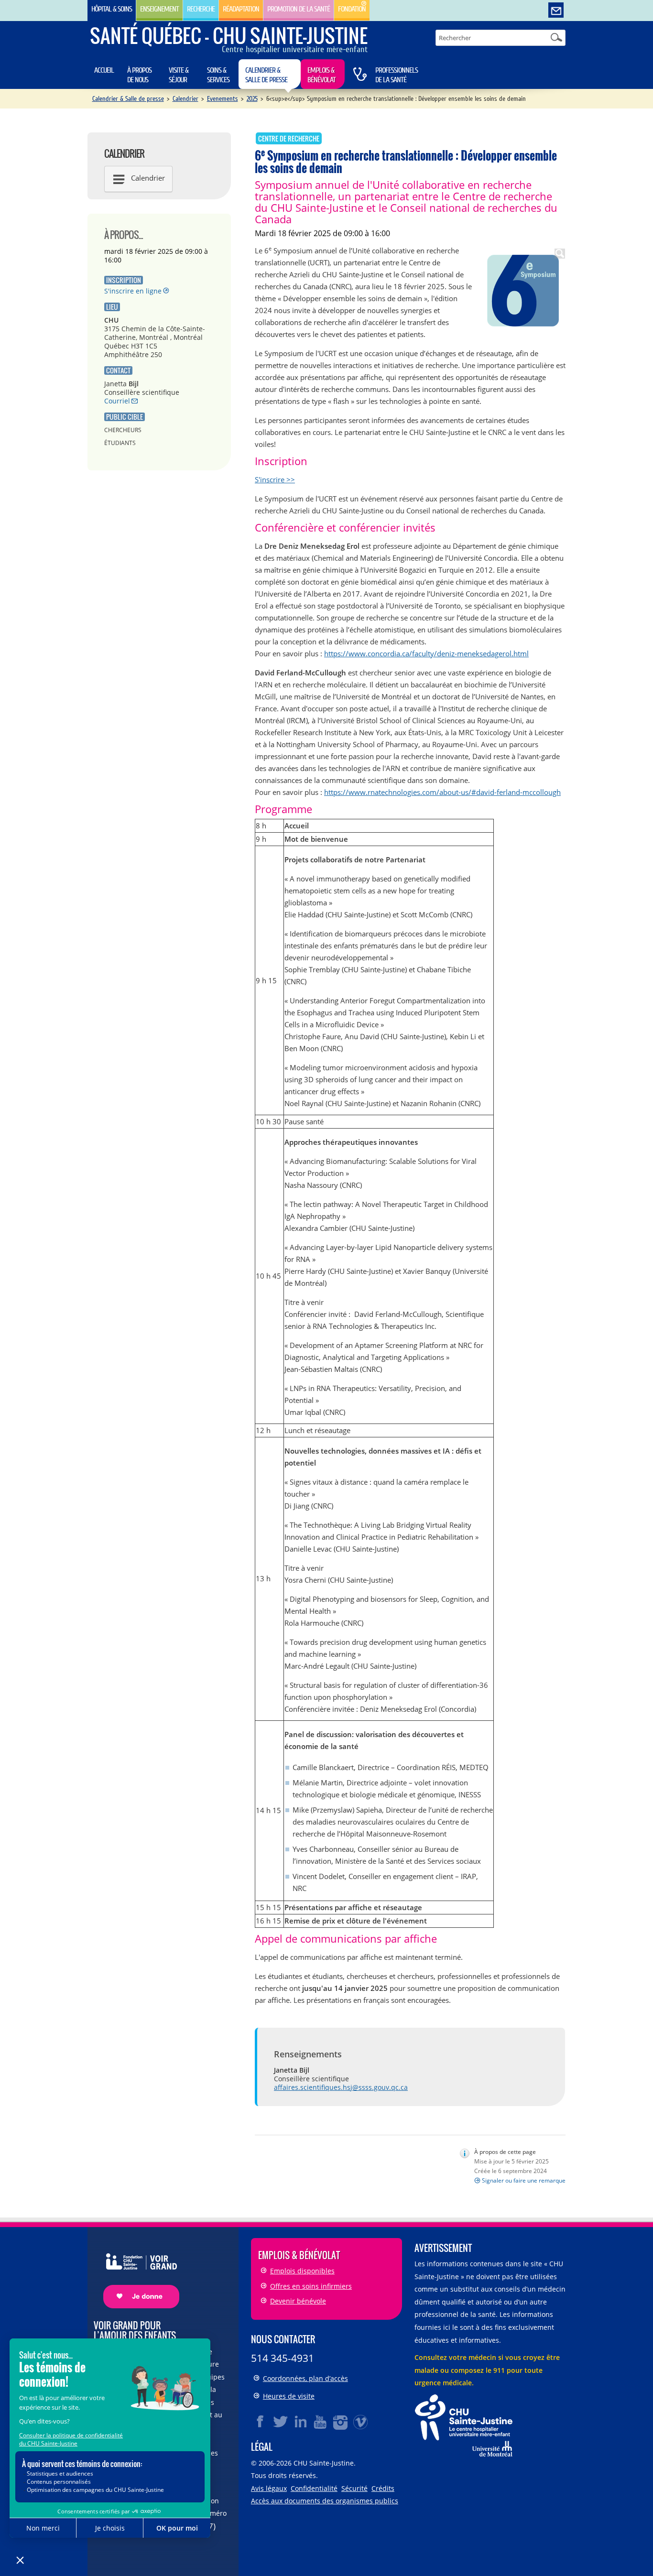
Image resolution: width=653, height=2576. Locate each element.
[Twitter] (281, 2422)
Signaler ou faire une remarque (524, 2180)
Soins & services (218, 75)
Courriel (117, 401)
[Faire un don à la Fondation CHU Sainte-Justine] (136, 2272)
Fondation (352, 9)
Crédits (383, 2488)
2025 (252, 99)
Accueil (104, 70)
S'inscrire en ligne (133, 291)
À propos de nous (139, 75)
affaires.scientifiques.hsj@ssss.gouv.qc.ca (341, 2087)
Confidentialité (314, 2488)
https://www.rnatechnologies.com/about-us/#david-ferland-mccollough (442, 792)
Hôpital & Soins (112, 9)
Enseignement (159, 9)
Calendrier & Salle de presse (266, 75)
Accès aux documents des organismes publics (325, 2501)
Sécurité (354, 2488)
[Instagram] (341, 2422)
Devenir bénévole (298, 2301)
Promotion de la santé (299, 9)
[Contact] (556, 11)
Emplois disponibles (302, 2271)
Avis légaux (269, 2488)
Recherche (201, 9)
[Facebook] (261, 2422)
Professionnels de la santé (397, 75)
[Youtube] (321, 2422)
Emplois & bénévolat (321, 75)
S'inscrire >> (275, 479)
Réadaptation (241, 9)
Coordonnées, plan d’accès (305, 2378)
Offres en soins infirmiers (311, 2286)
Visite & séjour (179, 75)
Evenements (223, 99)
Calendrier (185, 99)
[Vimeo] (361, 2422)
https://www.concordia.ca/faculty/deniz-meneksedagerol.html (426, 653)
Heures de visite (289, 2396)
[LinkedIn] (301, 2422)
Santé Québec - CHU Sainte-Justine (229, 35)
